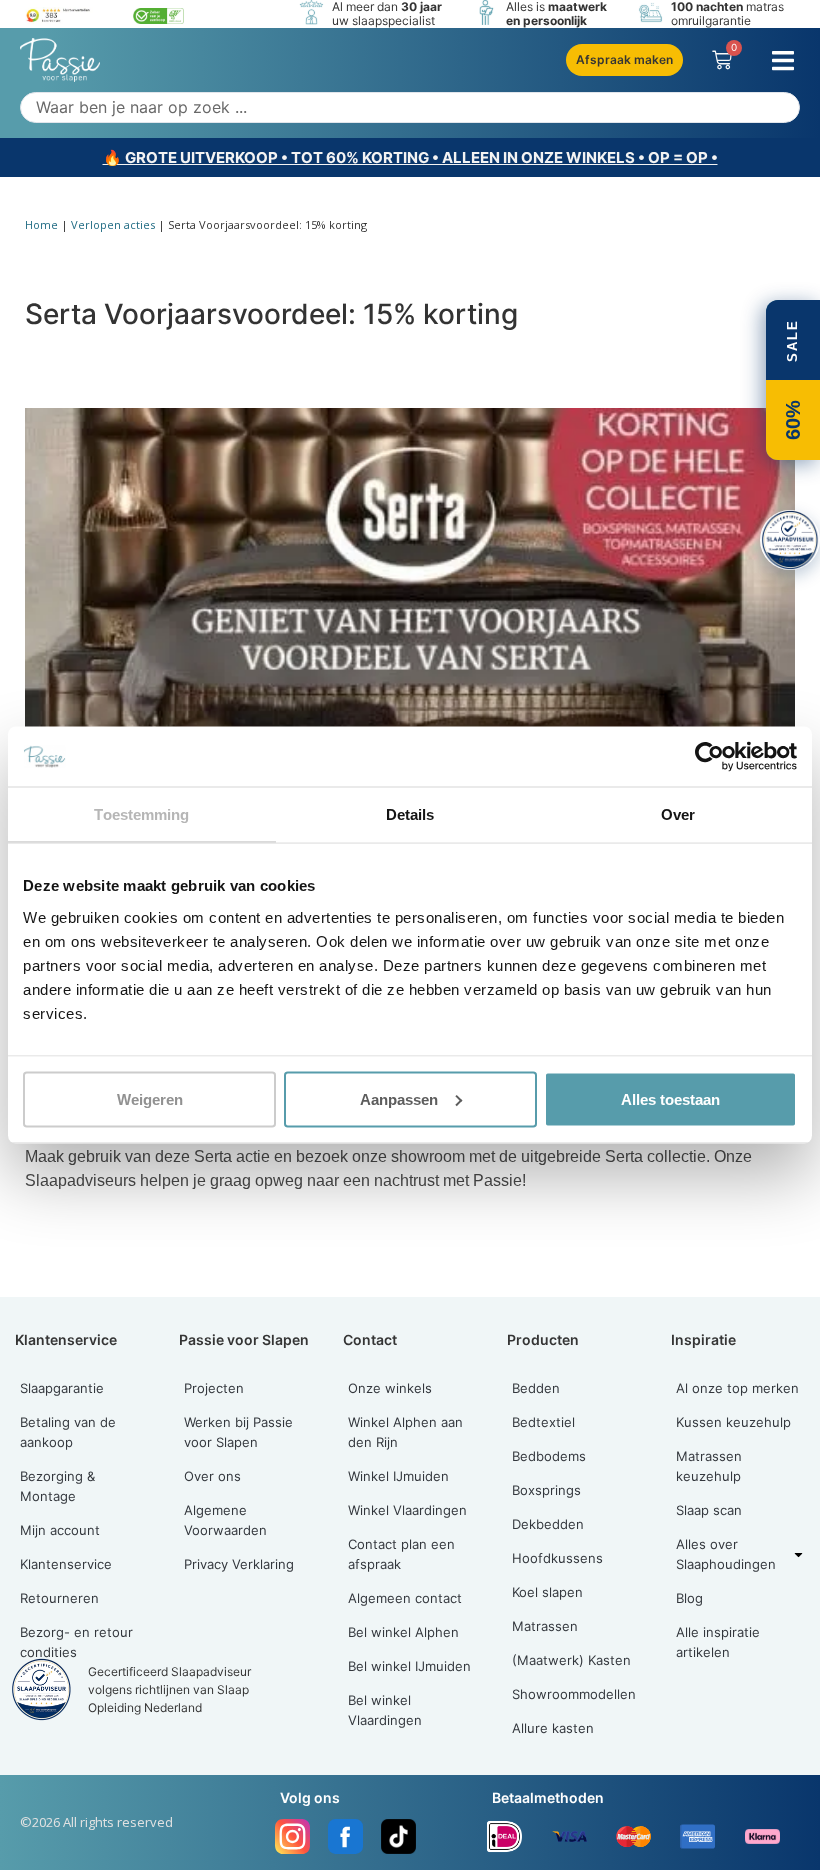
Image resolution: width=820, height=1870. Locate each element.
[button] (782, 60)
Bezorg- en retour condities (76, 1642)
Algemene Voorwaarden (225, 1520)
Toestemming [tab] (141, 814)
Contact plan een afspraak (401, 1554)
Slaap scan (709, 1510)
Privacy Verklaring (239, 1564)
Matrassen (545, 1626)
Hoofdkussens (557, 1558)
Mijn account (60, 1530)
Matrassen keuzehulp (709, 1466)
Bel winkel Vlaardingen (385, 1710)
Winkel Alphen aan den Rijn (405, 1432)
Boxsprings (546, 1490)
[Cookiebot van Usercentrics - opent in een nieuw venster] (709, 757)
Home (41, 224)
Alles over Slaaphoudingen (726, 1554)
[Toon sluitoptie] (790, 540)
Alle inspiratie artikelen (718, 1642)
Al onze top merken (737, 1388)
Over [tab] (678, 814)
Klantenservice (66, 1564)
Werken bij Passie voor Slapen (238, 1432)
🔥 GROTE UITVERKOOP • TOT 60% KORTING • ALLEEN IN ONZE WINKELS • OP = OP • (410, 157)
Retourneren (59, 1598)
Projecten (214, 1388)
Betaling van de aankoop (68, 1432)
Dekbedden (548, 1524)
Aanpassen (399, 1098)
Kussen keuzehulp (733, 1422)
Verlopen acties (113, 224)
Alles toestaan (670, 1098)
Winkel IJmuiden (398, 1476)
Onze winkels (390, 1388)
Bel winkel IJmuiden (409, 1666)
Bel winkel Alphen (403, 1632)
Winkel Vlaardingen (407, 1510)
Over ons (212, 1476)
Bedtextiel (543, 1422)
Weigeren (150, 1098)
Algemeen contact (405, 1598)
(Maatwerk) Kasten (571, 1660)
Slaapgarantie (62, 1388)
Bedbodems (549, 1456)
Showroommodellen (574, 1694)
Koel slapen (547, 1592)
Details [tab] (410, 814)
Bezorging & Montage (57, 1486)
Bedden (536, 1388)
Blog (689, 1598)
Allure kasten (553, 1728)
